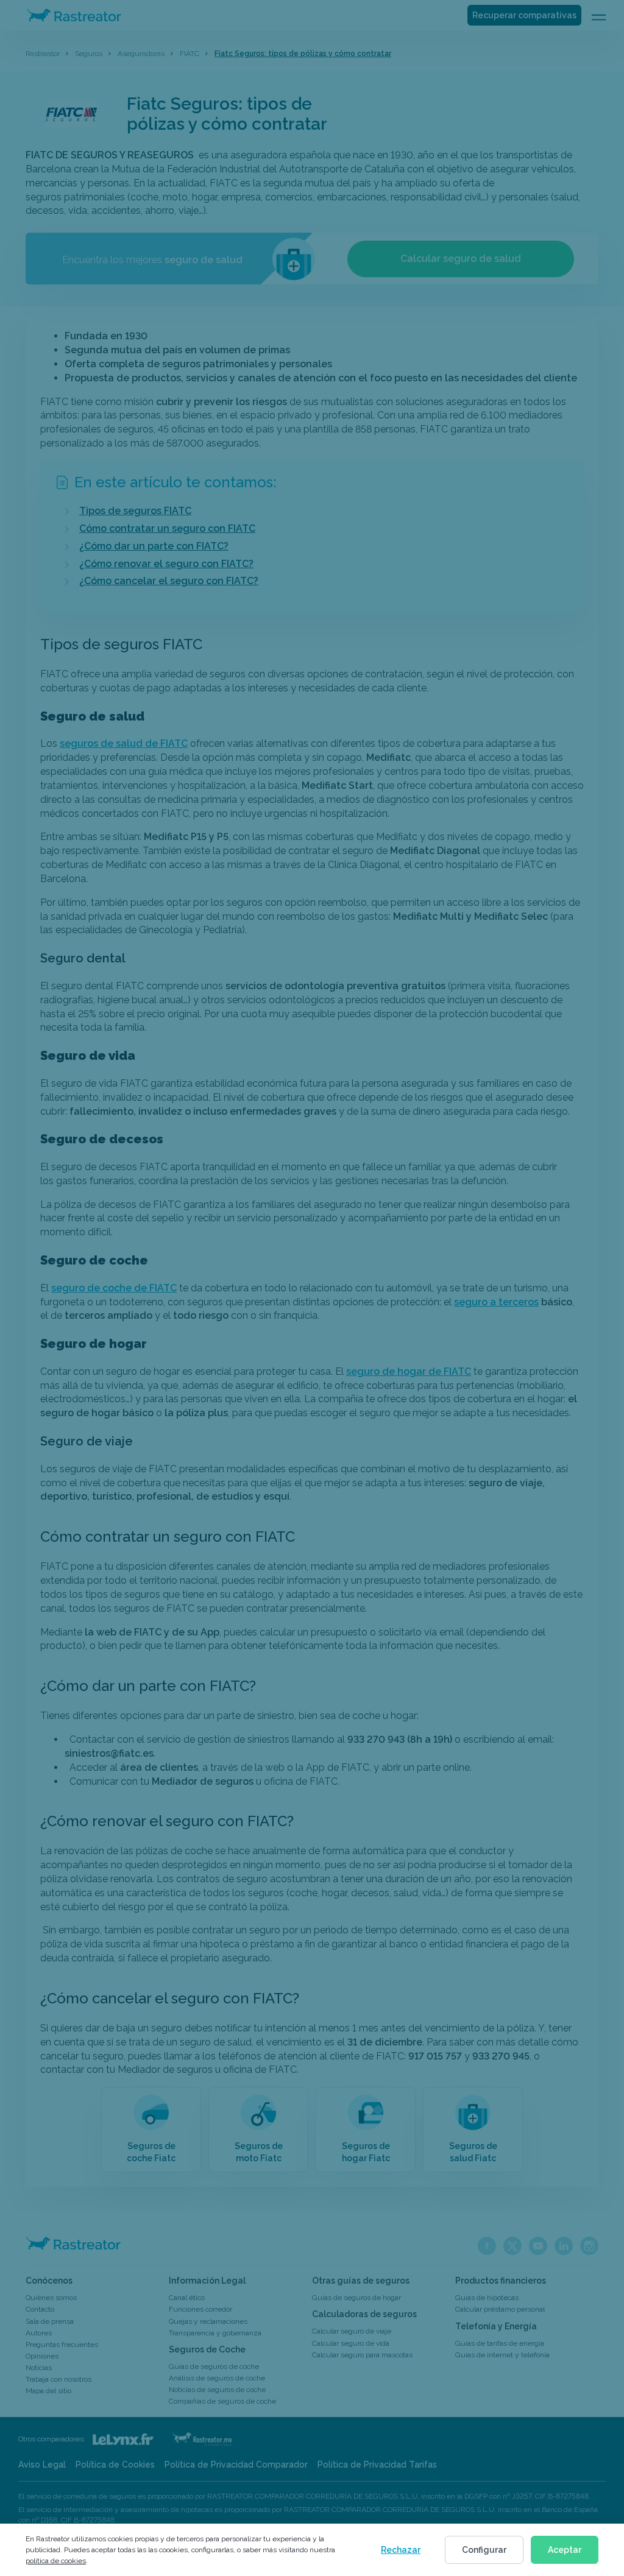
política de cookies (56, 2561)
